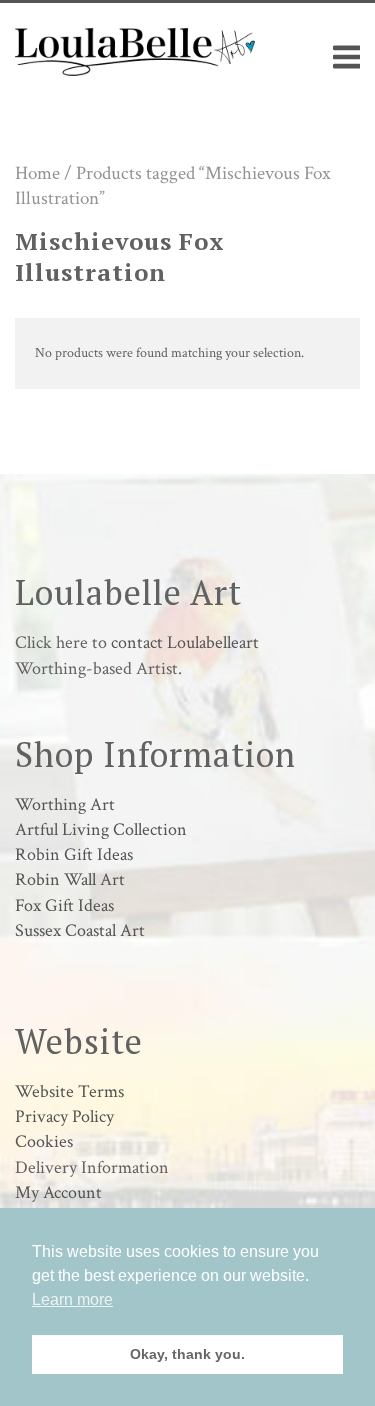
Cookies (44, 1141)
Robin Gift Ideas (74, 854)
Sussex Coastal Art (80, 930)
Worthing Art (65, 804)
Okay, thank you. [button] (187, 1354)
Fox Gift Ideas (64, 905)
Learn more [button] (72, 1299)
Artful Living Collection (101, 829)
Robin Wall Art (70, 879)
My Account (58, 1192)
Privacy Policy (64, 1116)
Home (37, 173)
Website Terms (69, 1091)
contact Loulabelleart (185, 642)
